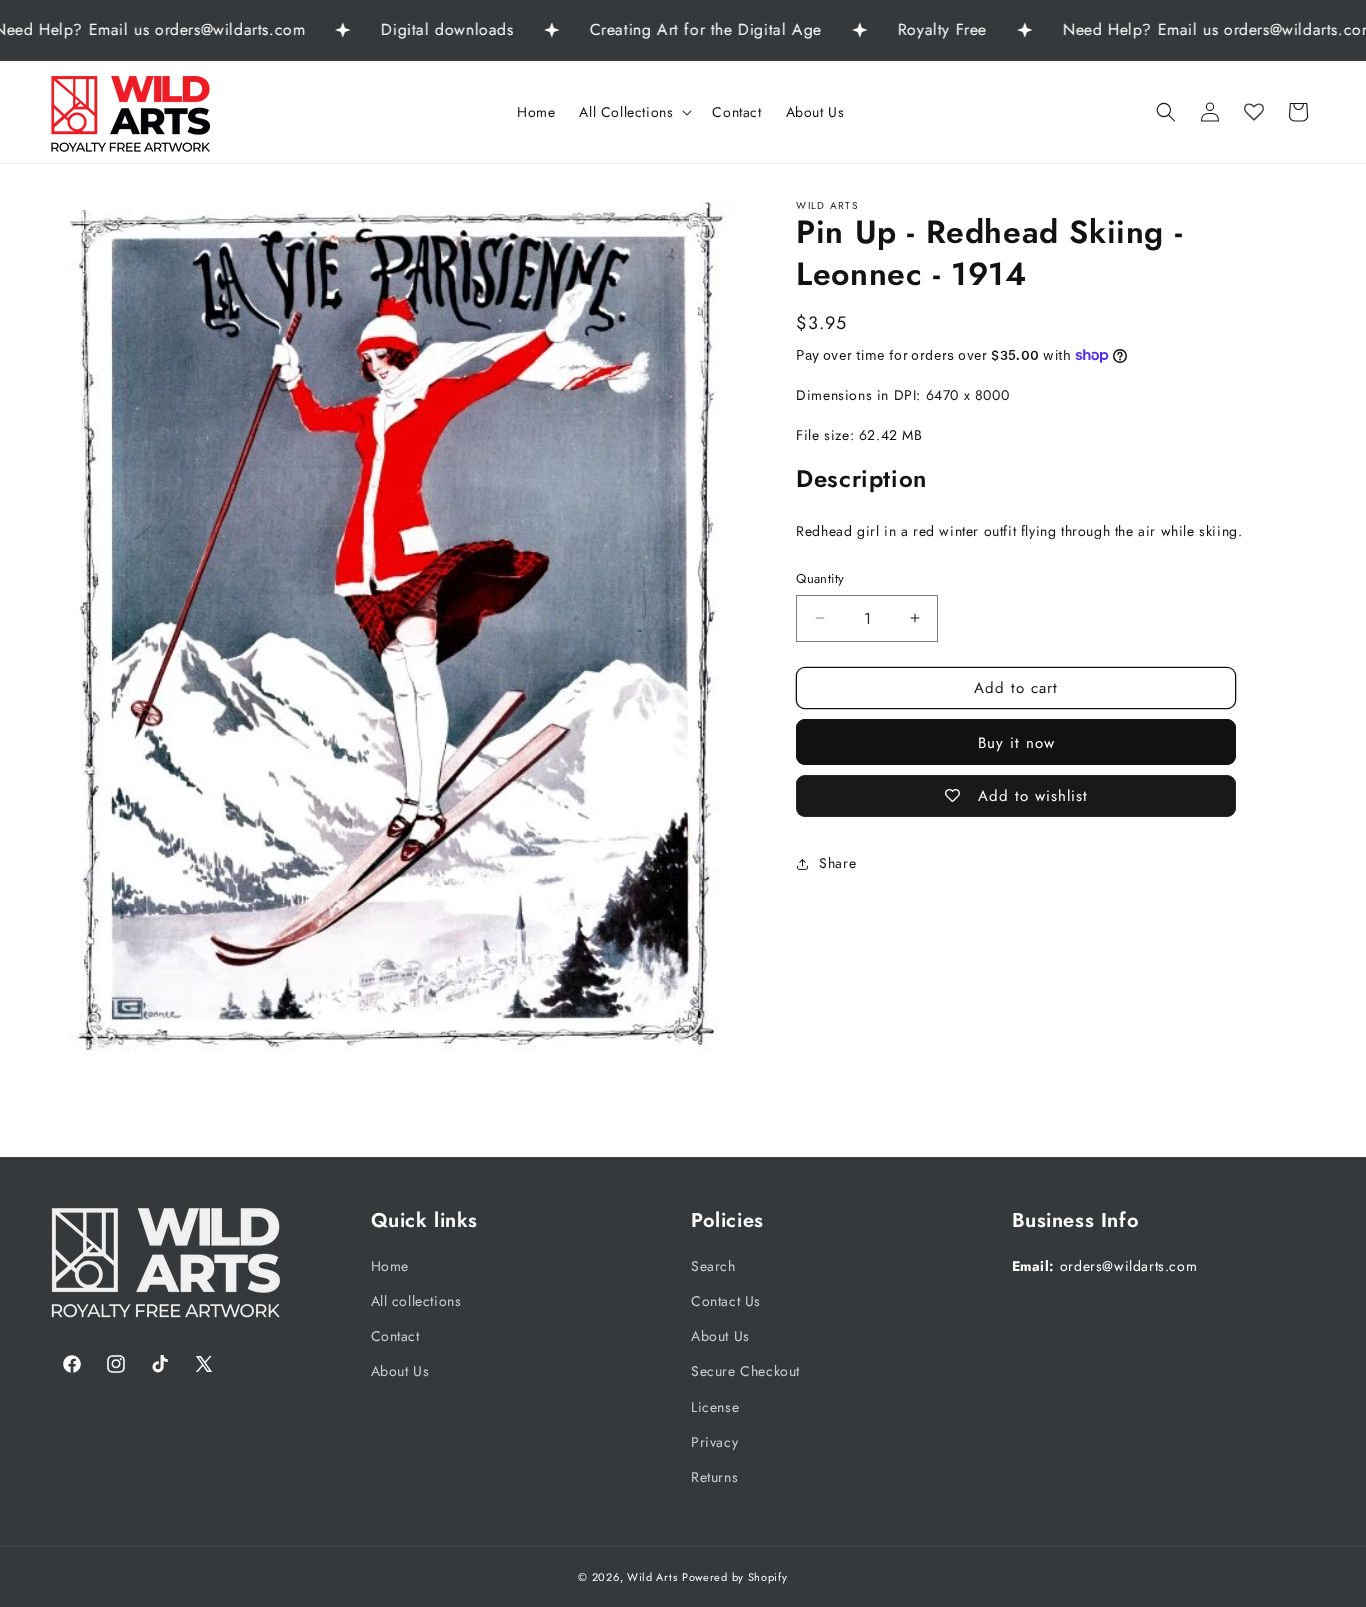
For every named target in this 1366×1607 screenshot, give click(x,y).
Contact (395, 1337)
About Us (400, 1372)
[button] (633, 112)
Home (390, 1266)
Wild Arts (652, 1577)
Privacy (714, 1442)
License (715, 1407)
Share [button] (837, 863)
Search (713, 1266)
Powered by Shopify (735, 1577)
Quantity (820, 578)
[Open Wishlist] (1254, 112)
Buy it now (1016, 743)
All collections (416, 1301)
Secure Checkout (745, 1372)
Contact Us (726, 1301)
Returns (714, 1477)
